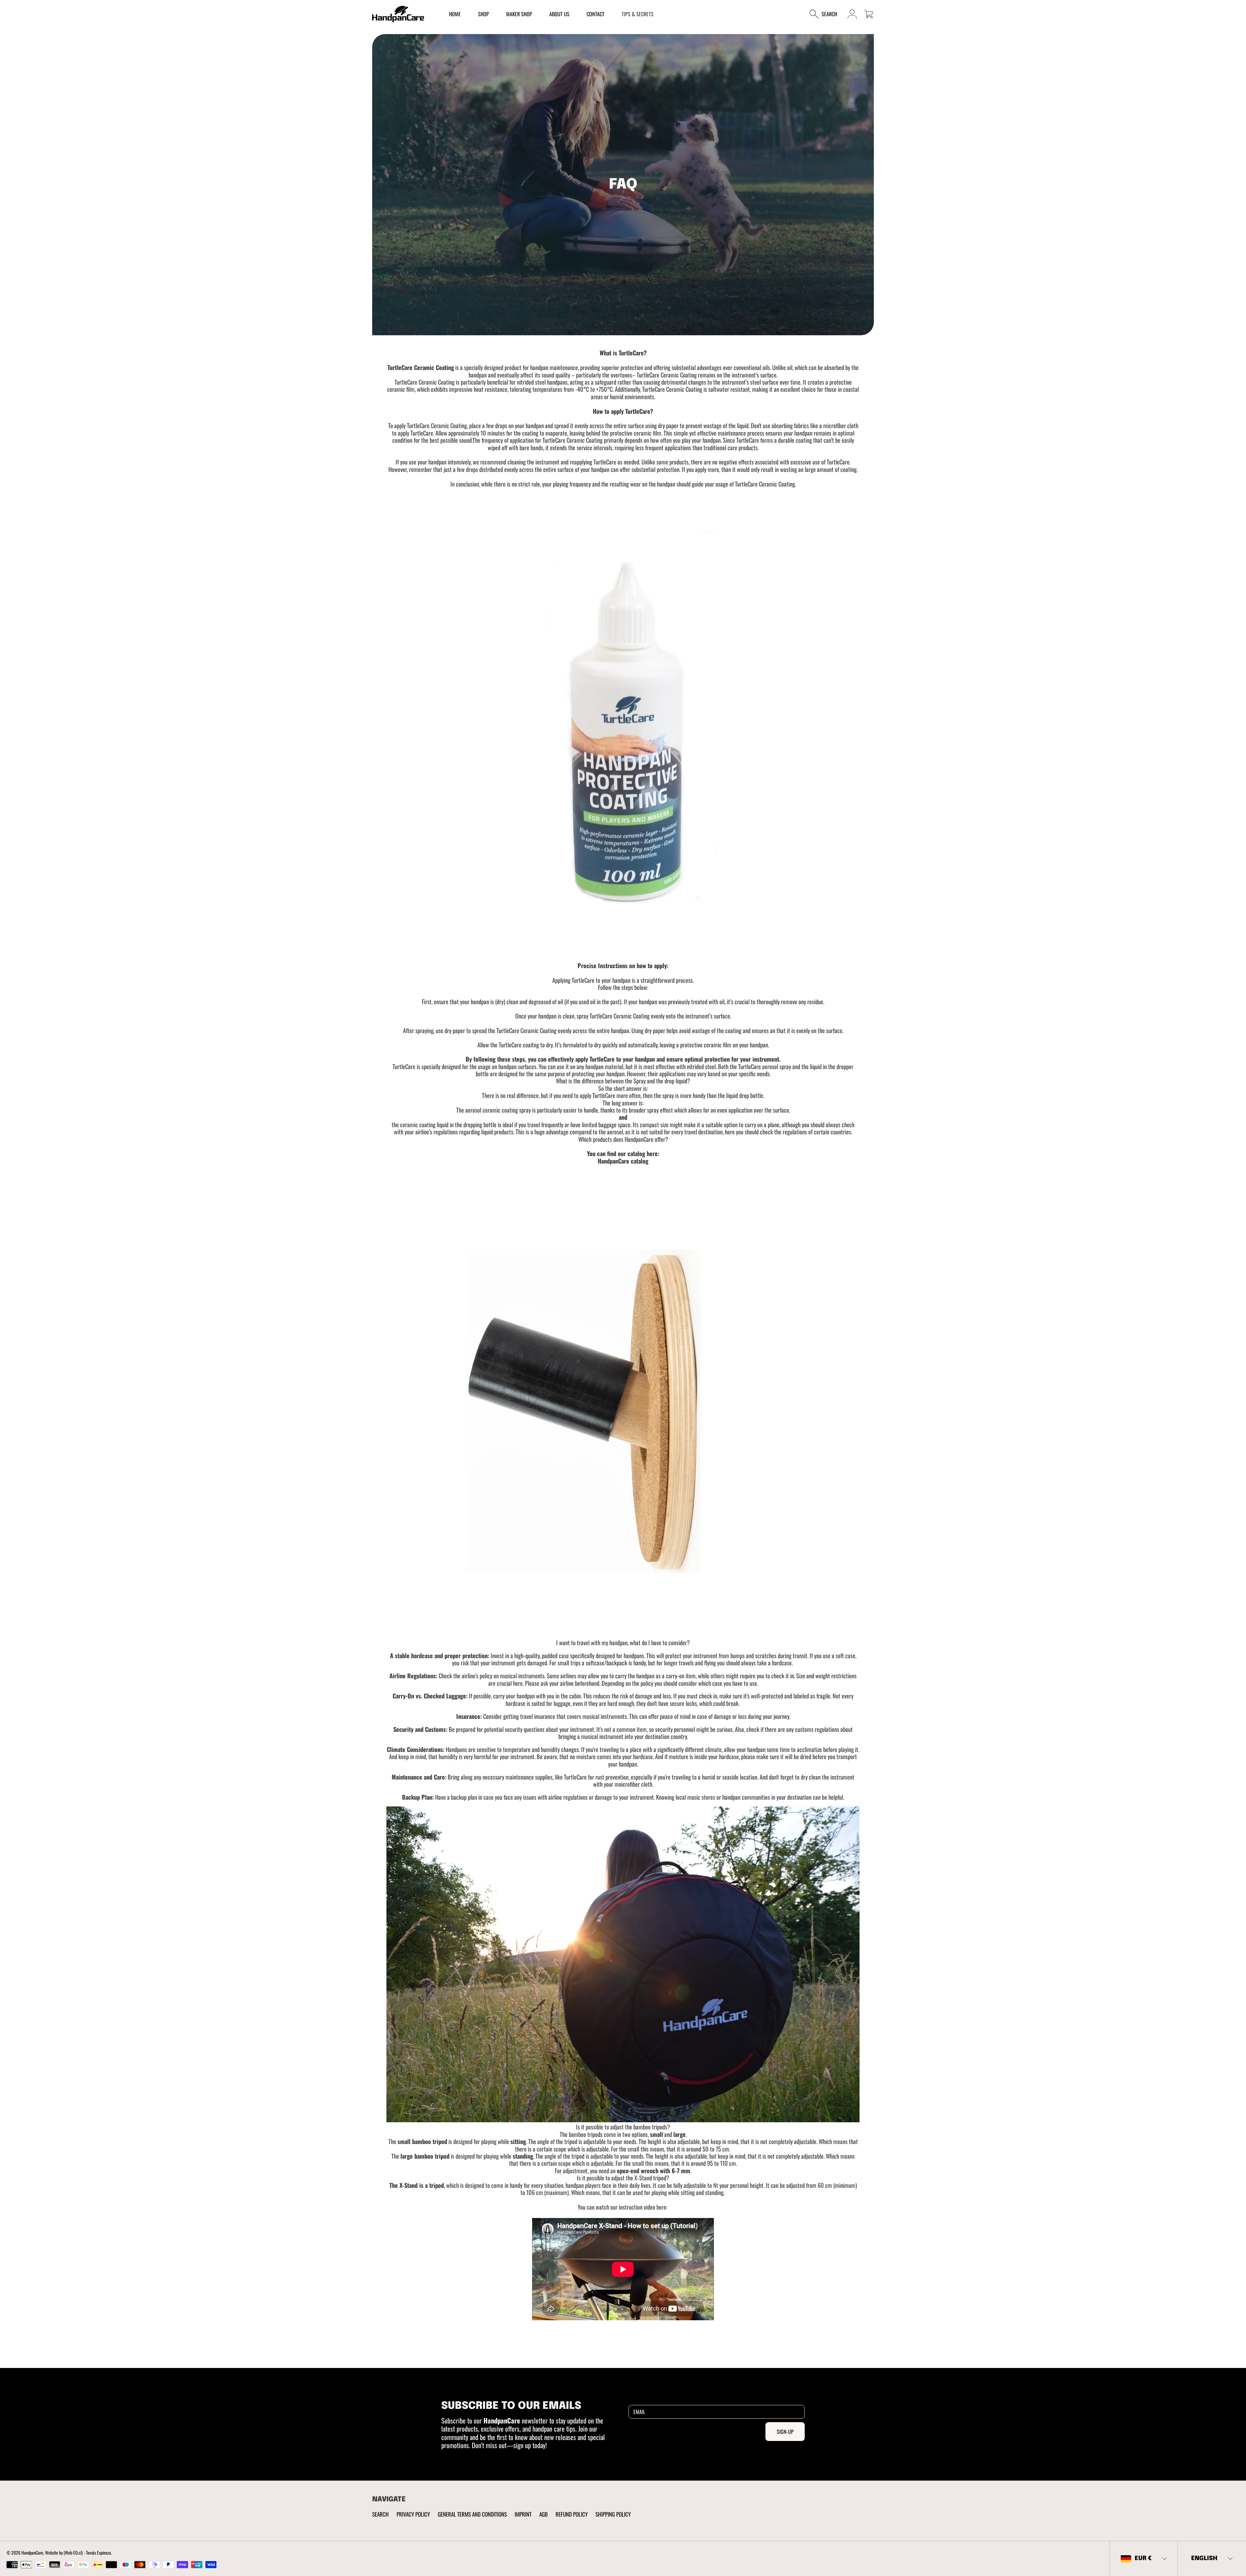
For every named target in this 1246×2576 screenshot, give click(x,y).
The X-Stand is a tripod (417, 2185)
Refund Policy (572, 2514)
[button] (827, 14)
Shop (483, 14)
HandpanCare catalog (623, 1161)
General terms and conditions (472, 2514)
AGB (544, 2514)
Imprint (523, 2514)
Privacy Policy (413, 2514)
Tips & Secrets (638, 14)
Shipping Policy (613, 2514)
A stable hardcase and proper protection (439, 1655)
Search (380, 2514)
